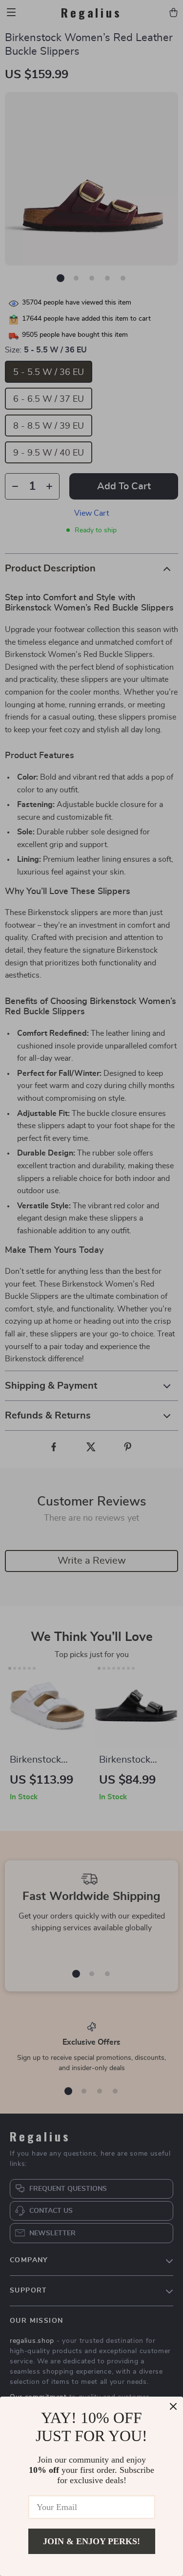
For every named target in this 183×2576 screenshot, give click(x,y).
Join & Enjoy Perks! (91, 2541)
